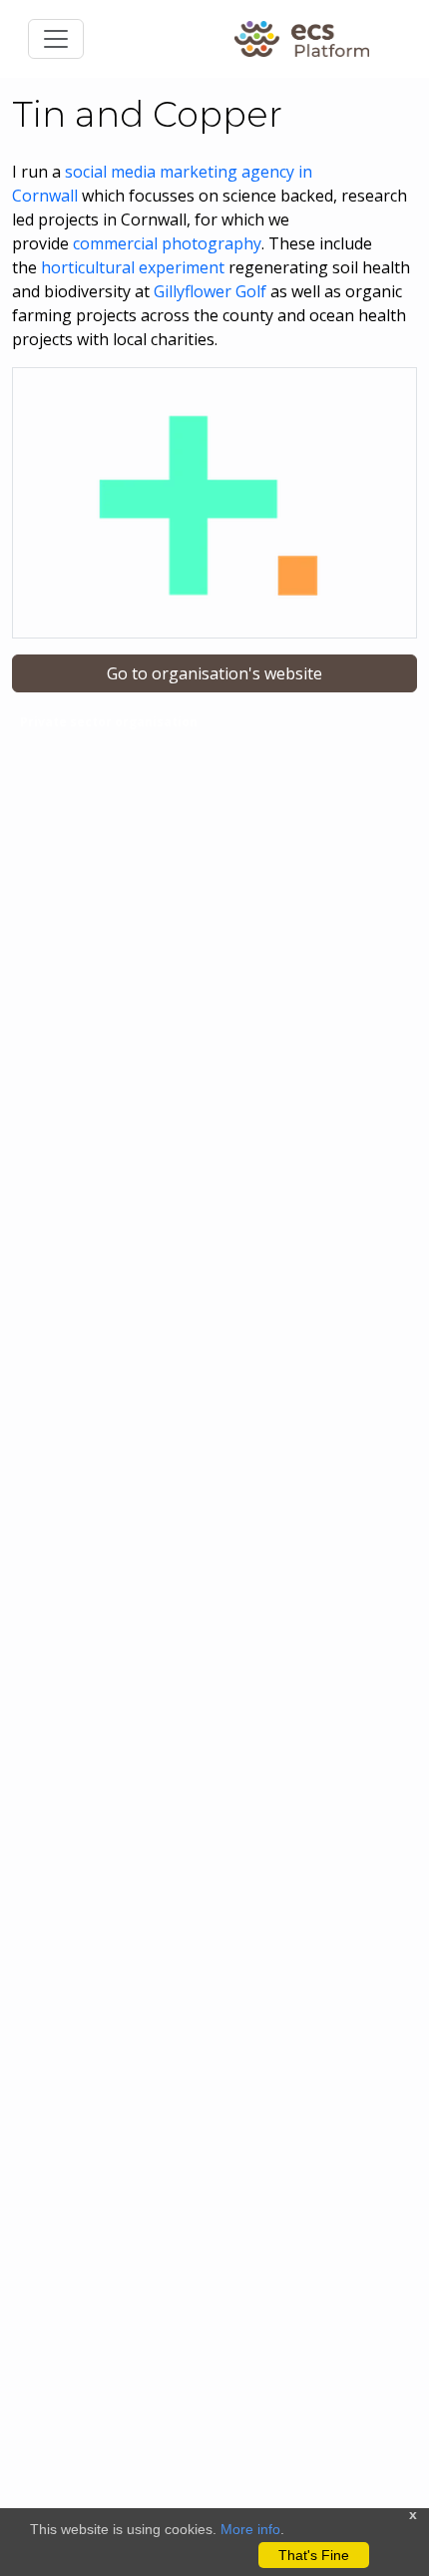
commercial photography (167, 243)
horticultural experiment (133, 267)
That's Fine (314, 2555)
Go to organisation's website (214, 673)
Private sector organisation (109, 722)
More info (250, 2529)
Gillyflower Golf (212, 291)
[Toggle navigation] (56, 39)
